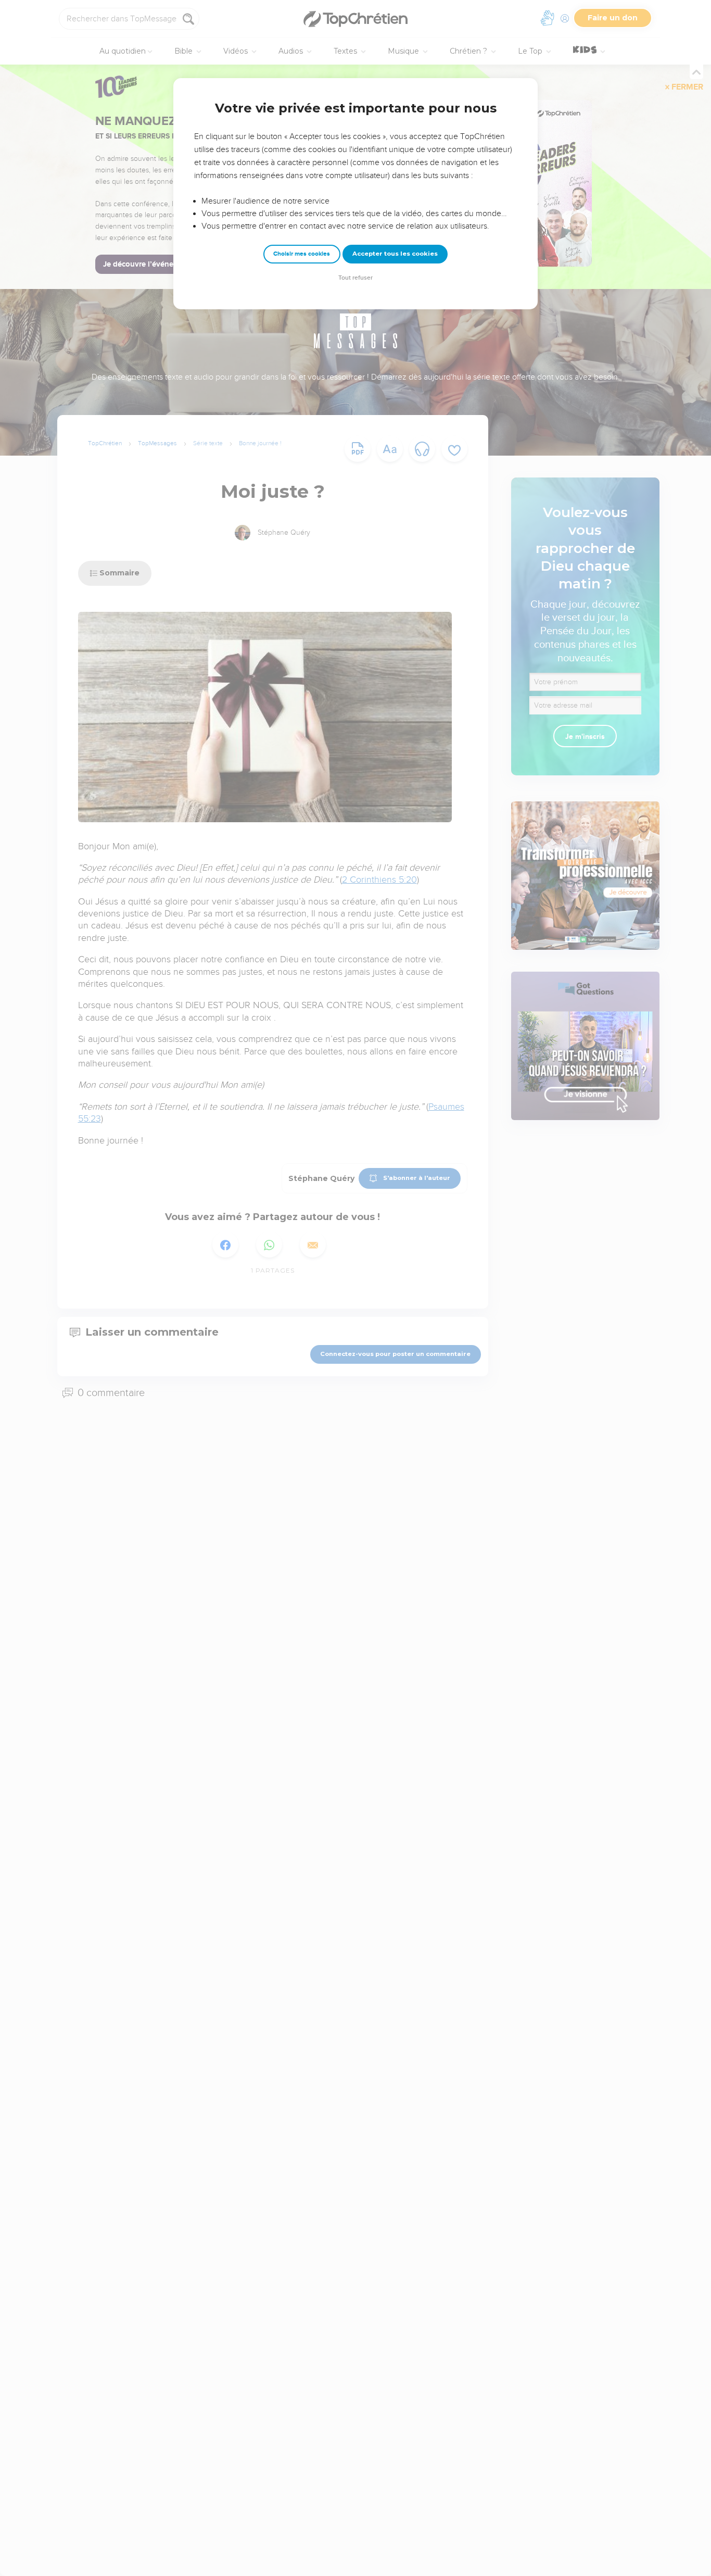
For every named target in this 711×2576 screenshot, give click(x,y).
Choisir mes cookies (302, 254)
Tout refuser (355, 278)
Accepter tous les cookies (395, 254)
